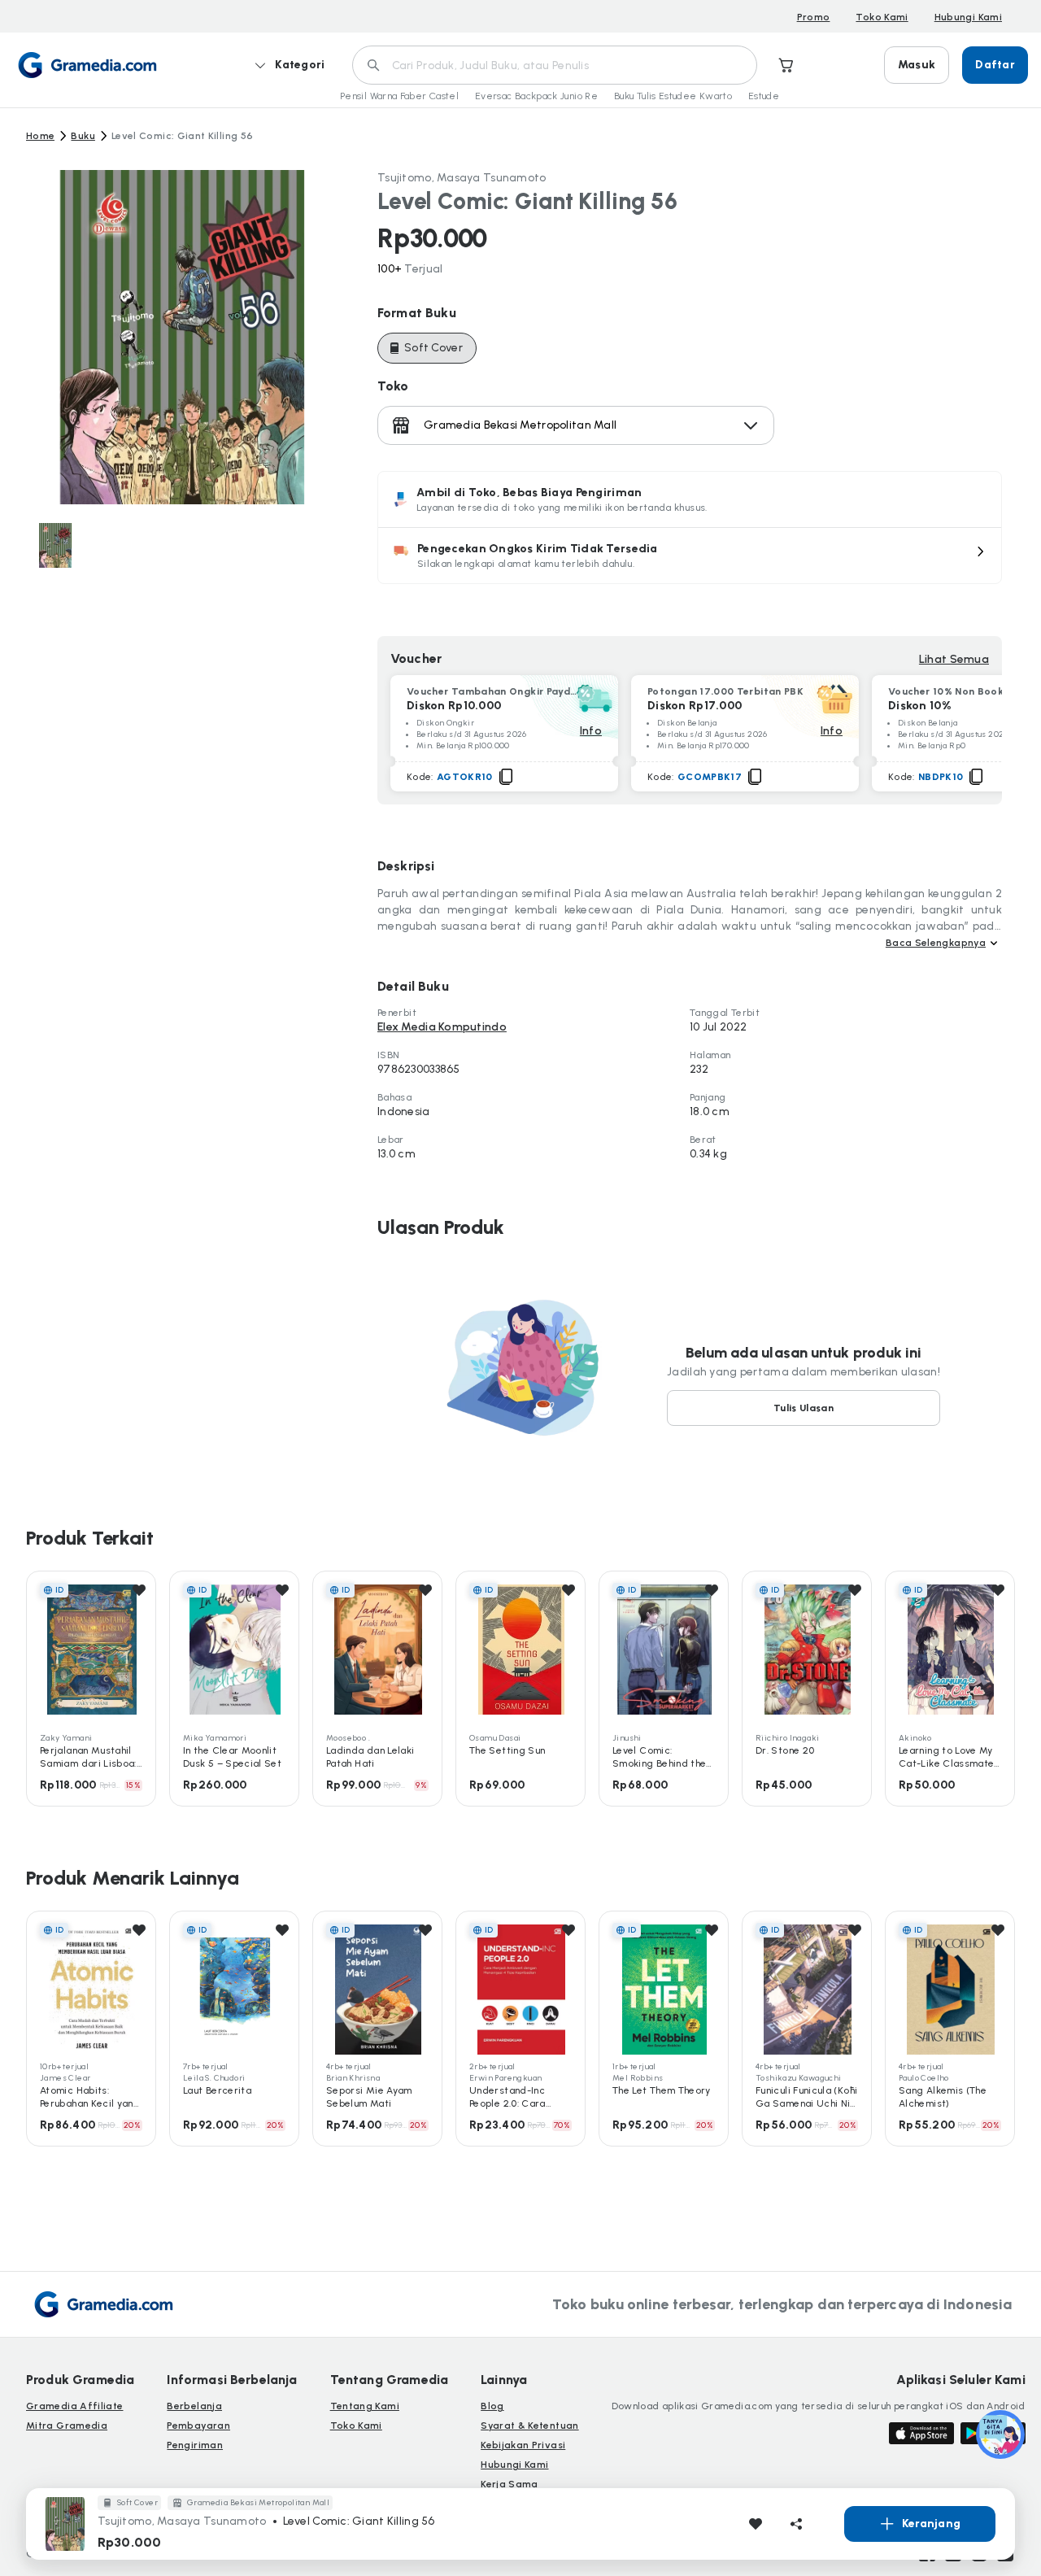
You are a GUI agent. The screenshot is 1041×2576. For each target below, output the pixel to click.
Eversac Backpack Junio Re (536, 96)
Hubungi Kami (968, 17)
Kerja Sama (510, 2484)
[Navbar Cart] (786, 65)
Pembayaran (198, 2426)
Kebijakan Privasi (523, 2445)
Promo (814, 17)
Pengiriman (195, 2445)
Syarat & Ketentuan (529, 2426)
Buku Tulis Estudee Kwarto (673, 96)
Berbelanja (194, 2406)
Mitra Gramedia (67, 2426)
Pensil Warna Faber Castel (399, 96)
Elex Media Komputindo (442, 1027)
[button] (690, 556)
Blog (492, 2406)
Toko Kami (882, 17)
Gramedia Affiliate (74, 2406)
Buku (83, 136)
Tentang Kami (365, 2406)
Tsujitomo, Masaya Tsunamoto (462, 178)
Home (40, 136)
